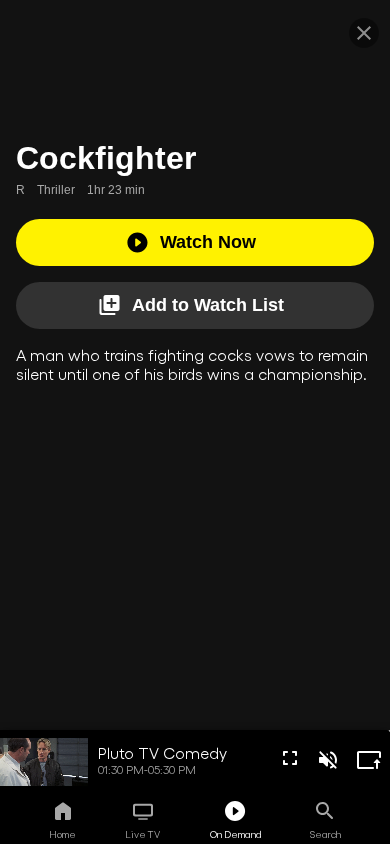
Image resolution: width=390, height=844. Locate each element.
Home (62, 834)
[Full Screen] (290, 758)
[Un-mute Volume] (328, 760)
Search (325, 834)
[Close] (364, 33)
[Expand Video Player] (369, 760)
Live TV (142, 834)
